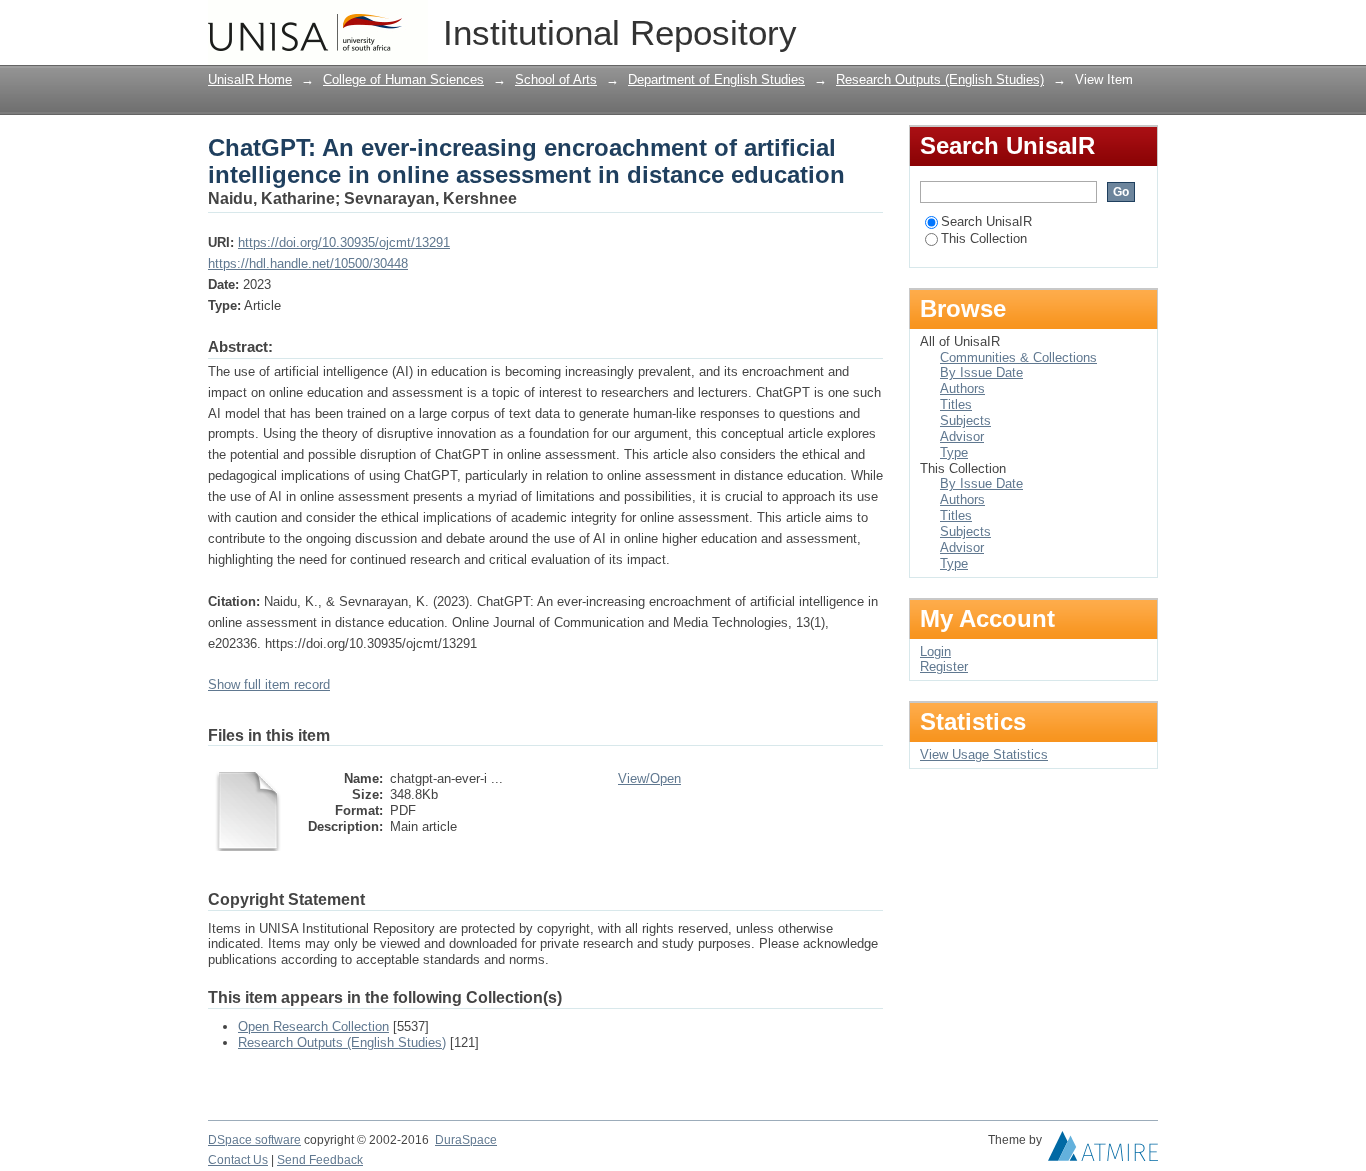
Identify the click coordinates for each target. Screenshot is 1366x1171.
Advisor (962, 436)
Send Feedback (320, 1160)
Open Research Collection (313, 1026)
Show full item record (269, 684)
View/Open (649, 778)
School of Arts (556, 79)
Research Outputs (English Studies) (940, 79)
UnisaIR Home (250, 79)
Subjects (965, 420)
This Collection (984, 238)
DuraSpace (466, 1140)
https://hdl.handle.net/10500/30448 (308, 263)
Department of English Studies (716, 79)
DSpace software (254, 1140)
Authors (962, 388)
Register (944, 666)
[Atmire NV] (1103, 1151)
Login (1142, 24)
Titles (956, 404)
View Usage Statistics (984, 754)
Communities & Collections (1018, 357)
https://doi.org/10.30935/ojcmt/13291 (344, 242)
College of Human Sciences (403, 79)
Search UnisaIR (986, 221)
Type (954, 452)
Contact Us (238, 1160)
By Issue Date (981, 372)
